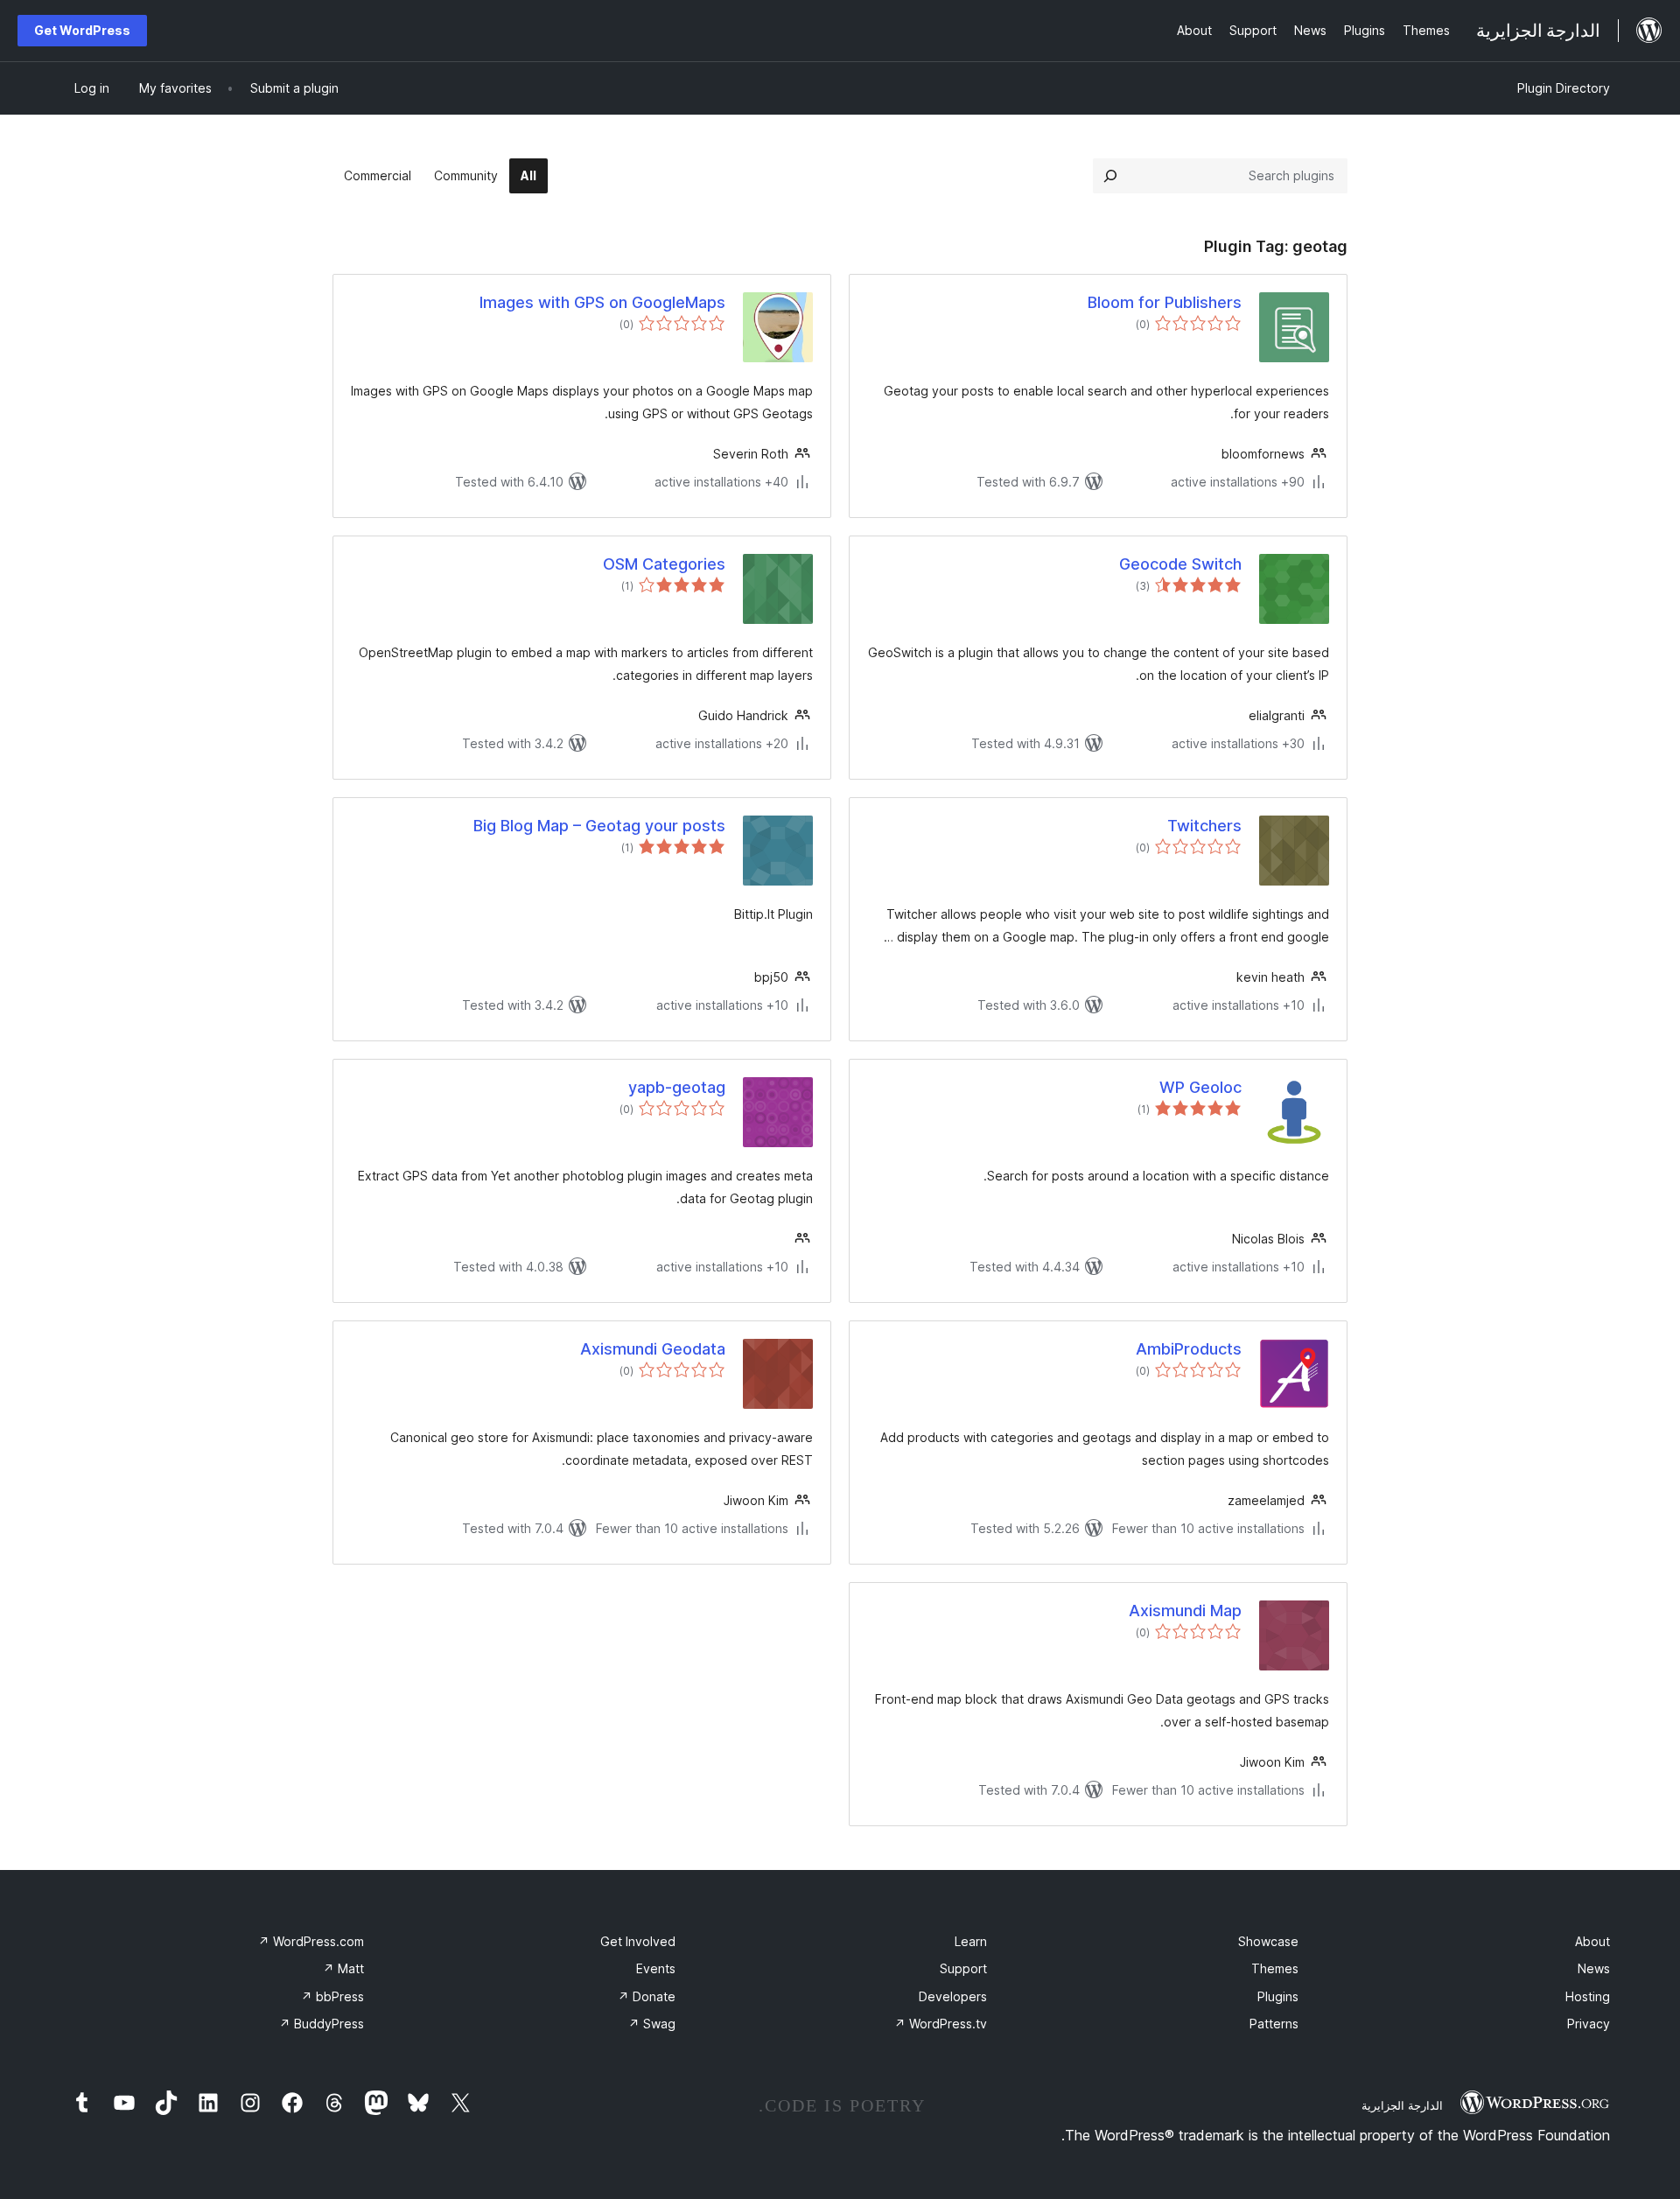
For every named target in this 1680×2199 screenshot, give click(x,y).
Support (963, 1968)
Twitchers (1204, 826)
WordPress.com (311, 1941)
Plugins (1278, 1996)
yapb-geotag (677, 1087)
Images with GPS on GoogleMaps (602, 302)
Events (656, 1968)
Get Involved (638, 1941)
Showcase (1268, 1941)
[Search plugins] (1110, 176)
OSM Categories (664, 564)
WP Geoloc (1200, 1087)
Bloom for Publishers (1165, 302)
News (1594, 1968)
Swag (652, 2024)
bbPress (332, 1996)
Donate (647, 1996)
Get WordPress (82, 30)
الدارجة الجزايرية (1402, 2105)
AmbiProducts (1189, 1349)
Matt (343, 1968)
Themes (1275, 1968)
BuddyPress (322, 2024)
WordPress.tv (941, 2024)
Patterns (1274, 2024)
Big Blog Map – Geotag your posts (599, 826)
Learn (971, 1941)
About (1592, 1941)
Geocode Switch (1180, 564)
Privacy (1589, 2024)
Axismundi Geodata (653, 1349)
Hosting (1588, 1996)
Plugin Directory (1564, 88)
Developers (953, 1996)
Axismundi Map (1185, 1611)
